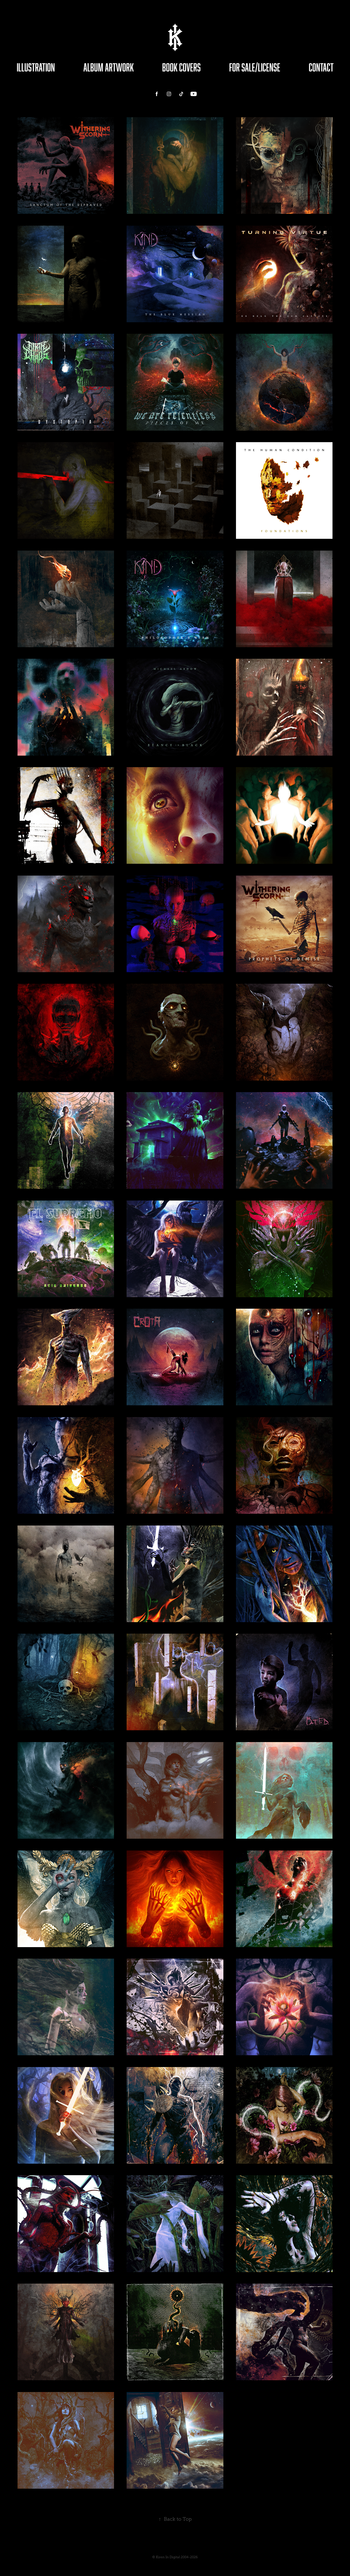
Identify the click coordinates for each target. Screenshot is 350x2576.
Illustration (36, 67)
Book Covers (181, 67)
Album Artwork (109, 67)
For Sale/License (255, 67)
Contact (321, 67)
